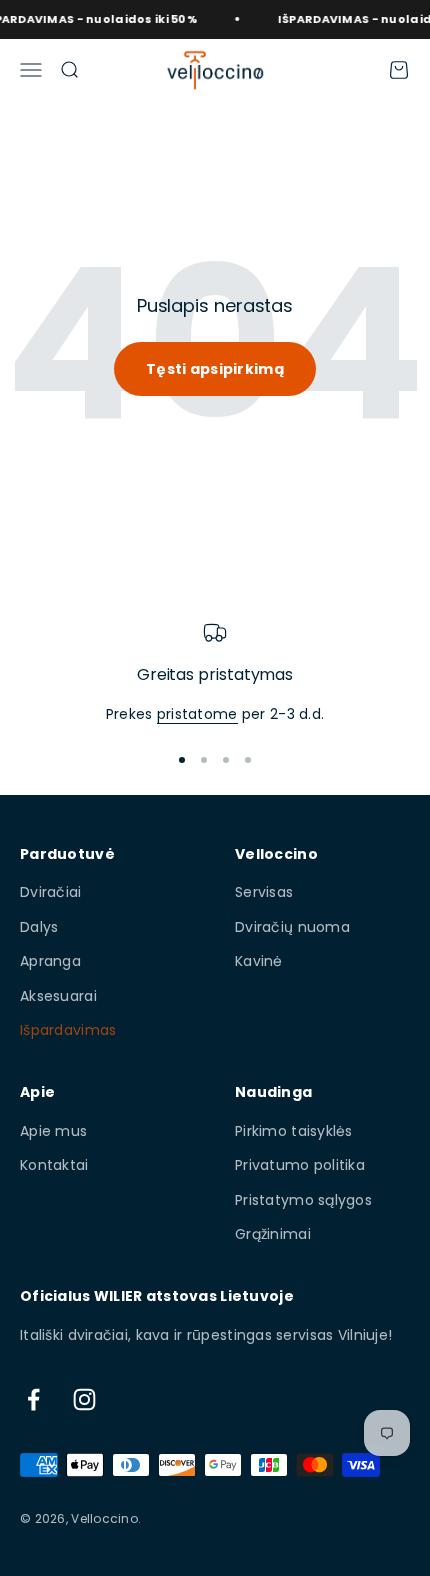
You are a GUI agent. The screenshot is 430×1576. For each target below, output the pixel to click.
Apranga (50, 961)
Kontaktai (54, 1165)
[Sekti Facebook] (33, 1399)
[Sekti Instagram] (84, 1399)
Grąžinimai (273, 1234)
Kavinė (259, 961)
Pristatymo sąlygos (303, 1200)
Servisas (264, 892)
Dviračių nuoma (292, 927)
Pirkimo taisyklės (294, 1131)
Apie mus (53, 1131)
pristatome (197, 714)
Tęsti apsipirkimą (215, 369)
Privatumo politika (300, 1165)
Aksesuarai (58, 996)
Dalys (39, 927)
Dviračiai (51, 892)
